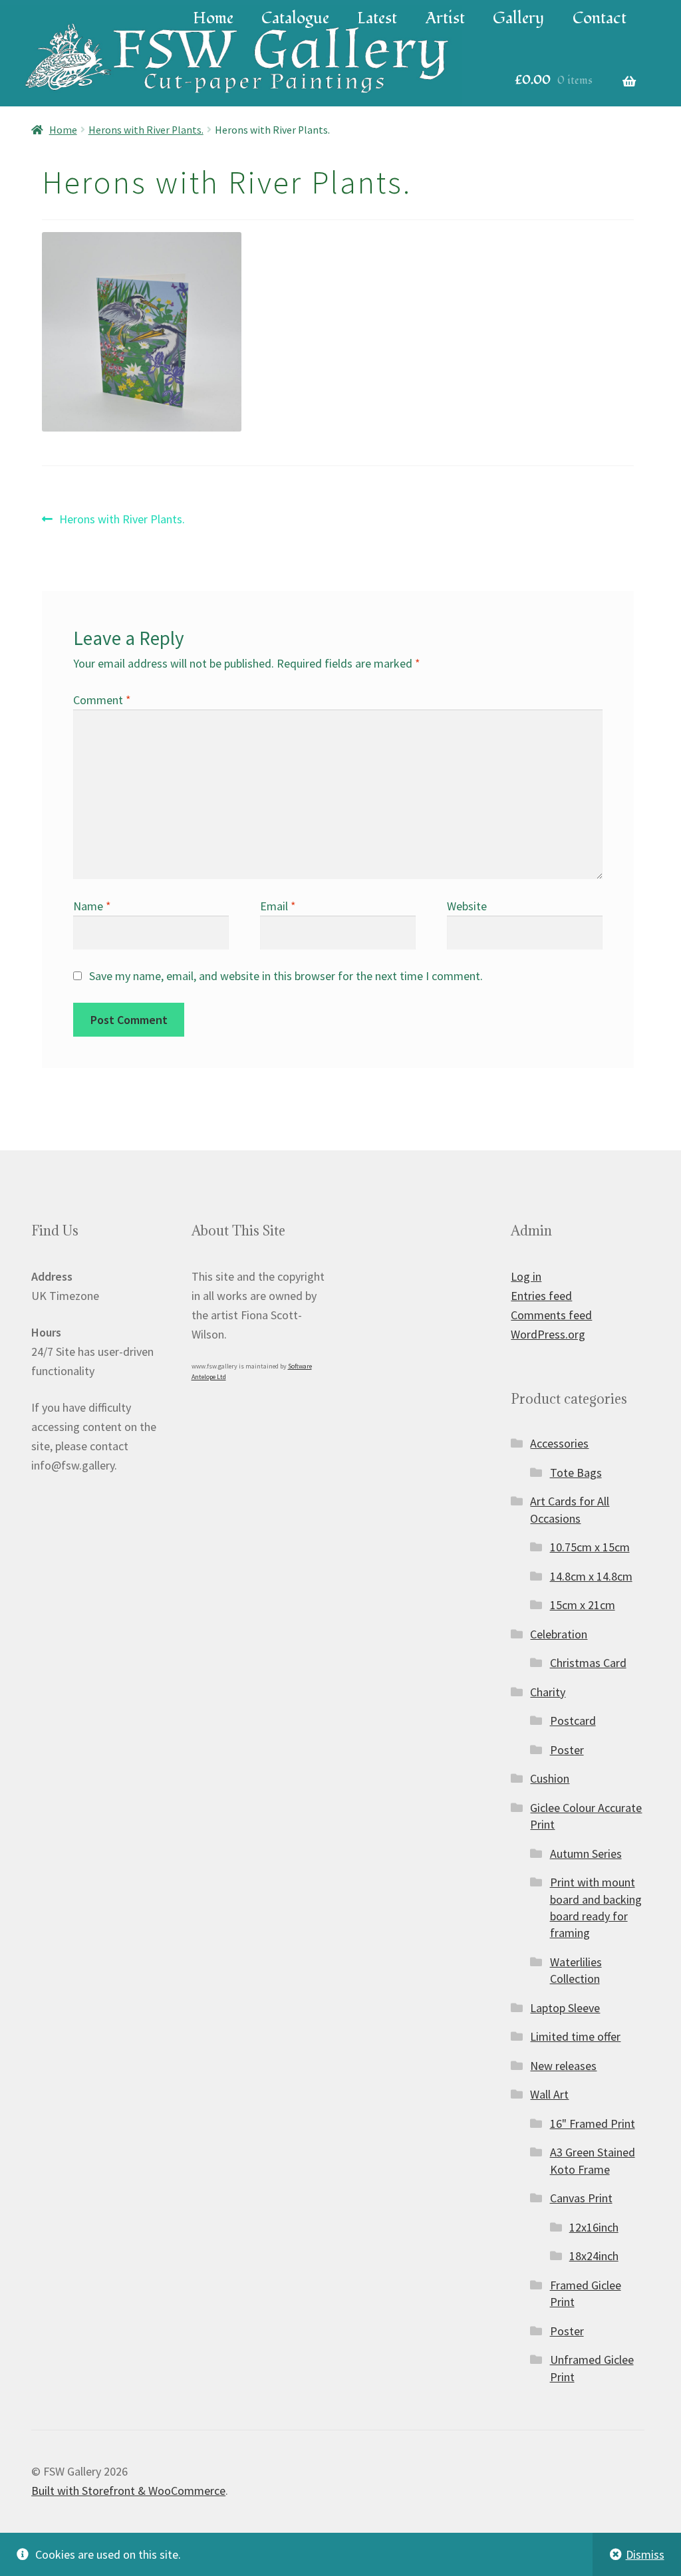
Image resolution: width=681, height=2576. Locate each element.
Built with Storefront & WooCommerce (128, 2491)
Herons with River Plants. (146, 130)
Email (278, 906)
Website (467, 906)
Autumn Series (586, 1854)
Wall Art (549, 2094)
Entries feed (541, 1296)
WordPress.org (548, 1334)
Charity (548, 1692)
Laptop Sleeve (565, 2008)
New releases (563, 2066)
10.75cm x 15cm (590, 1547)
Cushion (550, 1778)
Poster (567, 1750)
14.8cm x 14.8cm (591, 1576)
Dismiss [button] (645, 2554)
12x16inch (594, 2227)
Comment (102, 700)
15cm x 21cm (583, 1605)
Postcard (573, 1721)
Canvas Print (581, 2198)
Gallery (518, 18)
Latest (377, 18)
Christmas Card (588, 1663)
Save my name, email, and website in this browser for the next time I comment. (286, 976)
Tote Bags (576, 1473)
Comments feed (551, 1315)
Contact (600, 18)
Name (92, 906)
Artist (445, 18)
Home (213, 18)
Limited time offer (575, 2036)
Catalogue (295, 18)
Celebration (559, 1634)
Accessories (559, 1443)
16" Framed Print (593, 2124)
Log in (526, 1276)
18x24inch (594, 2256)
